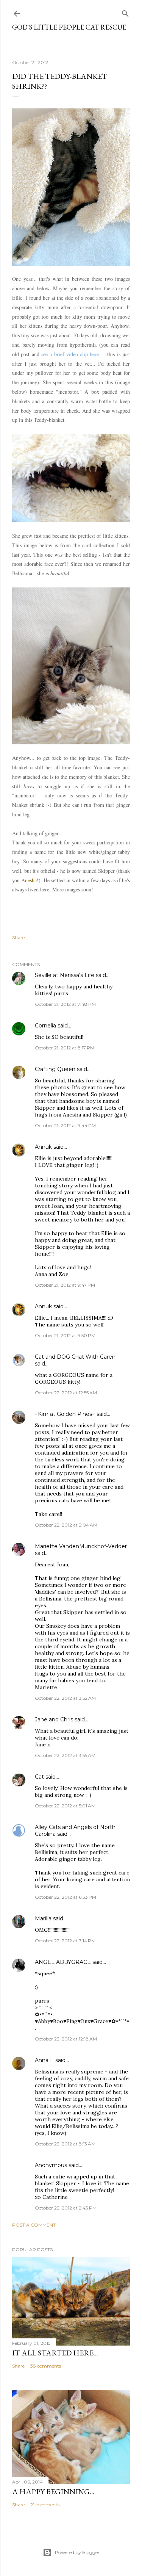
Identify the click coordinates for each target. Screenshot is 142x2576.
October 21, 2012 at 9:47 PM (65, 1285)
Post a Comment (34, 2225)
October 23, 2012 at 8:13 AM (65, 2144)
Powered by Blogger (77, 2552)
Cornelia (45, 1026)
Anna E (44, 2060)
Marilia (43, 1918)
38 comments (46, 2366)
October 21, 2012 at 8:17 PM (65, 1048)
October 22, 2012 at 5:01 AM (65, 1806)
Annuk (43, 1147)
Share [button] (18, 937)
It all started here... (55, 2353)
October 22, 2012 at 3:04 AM (66, 1525)
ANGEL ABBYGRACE (63, 1962)
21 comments (45, 2505)
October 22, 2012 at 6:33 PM (66, 1897)
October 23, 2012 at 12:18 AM (66, 2039)
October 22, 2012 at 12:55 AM (66, 1393)
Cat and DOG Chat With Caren (75, 1357)
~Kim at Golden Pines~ (65, 1414)
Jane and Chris (54, 1719)
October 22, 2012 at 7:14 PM (65, 1941)
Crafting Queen (55, 1069)
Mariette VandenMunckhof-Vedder (81, 1546)
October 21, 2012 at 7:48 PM (65, 1004)
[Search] (125, 12)
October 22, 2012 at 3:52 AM (65, 1698)
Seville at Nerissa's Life (65, 975)
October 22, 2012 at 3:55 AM (65, 1755)
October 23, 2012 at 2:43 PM (66, 2208)
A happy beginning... (53, 2491)
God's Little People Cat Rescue (69, 27)
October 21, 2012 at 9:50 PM (65, 1335)
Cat (39, 1777)
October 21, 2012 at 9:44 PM (65, 1125)
